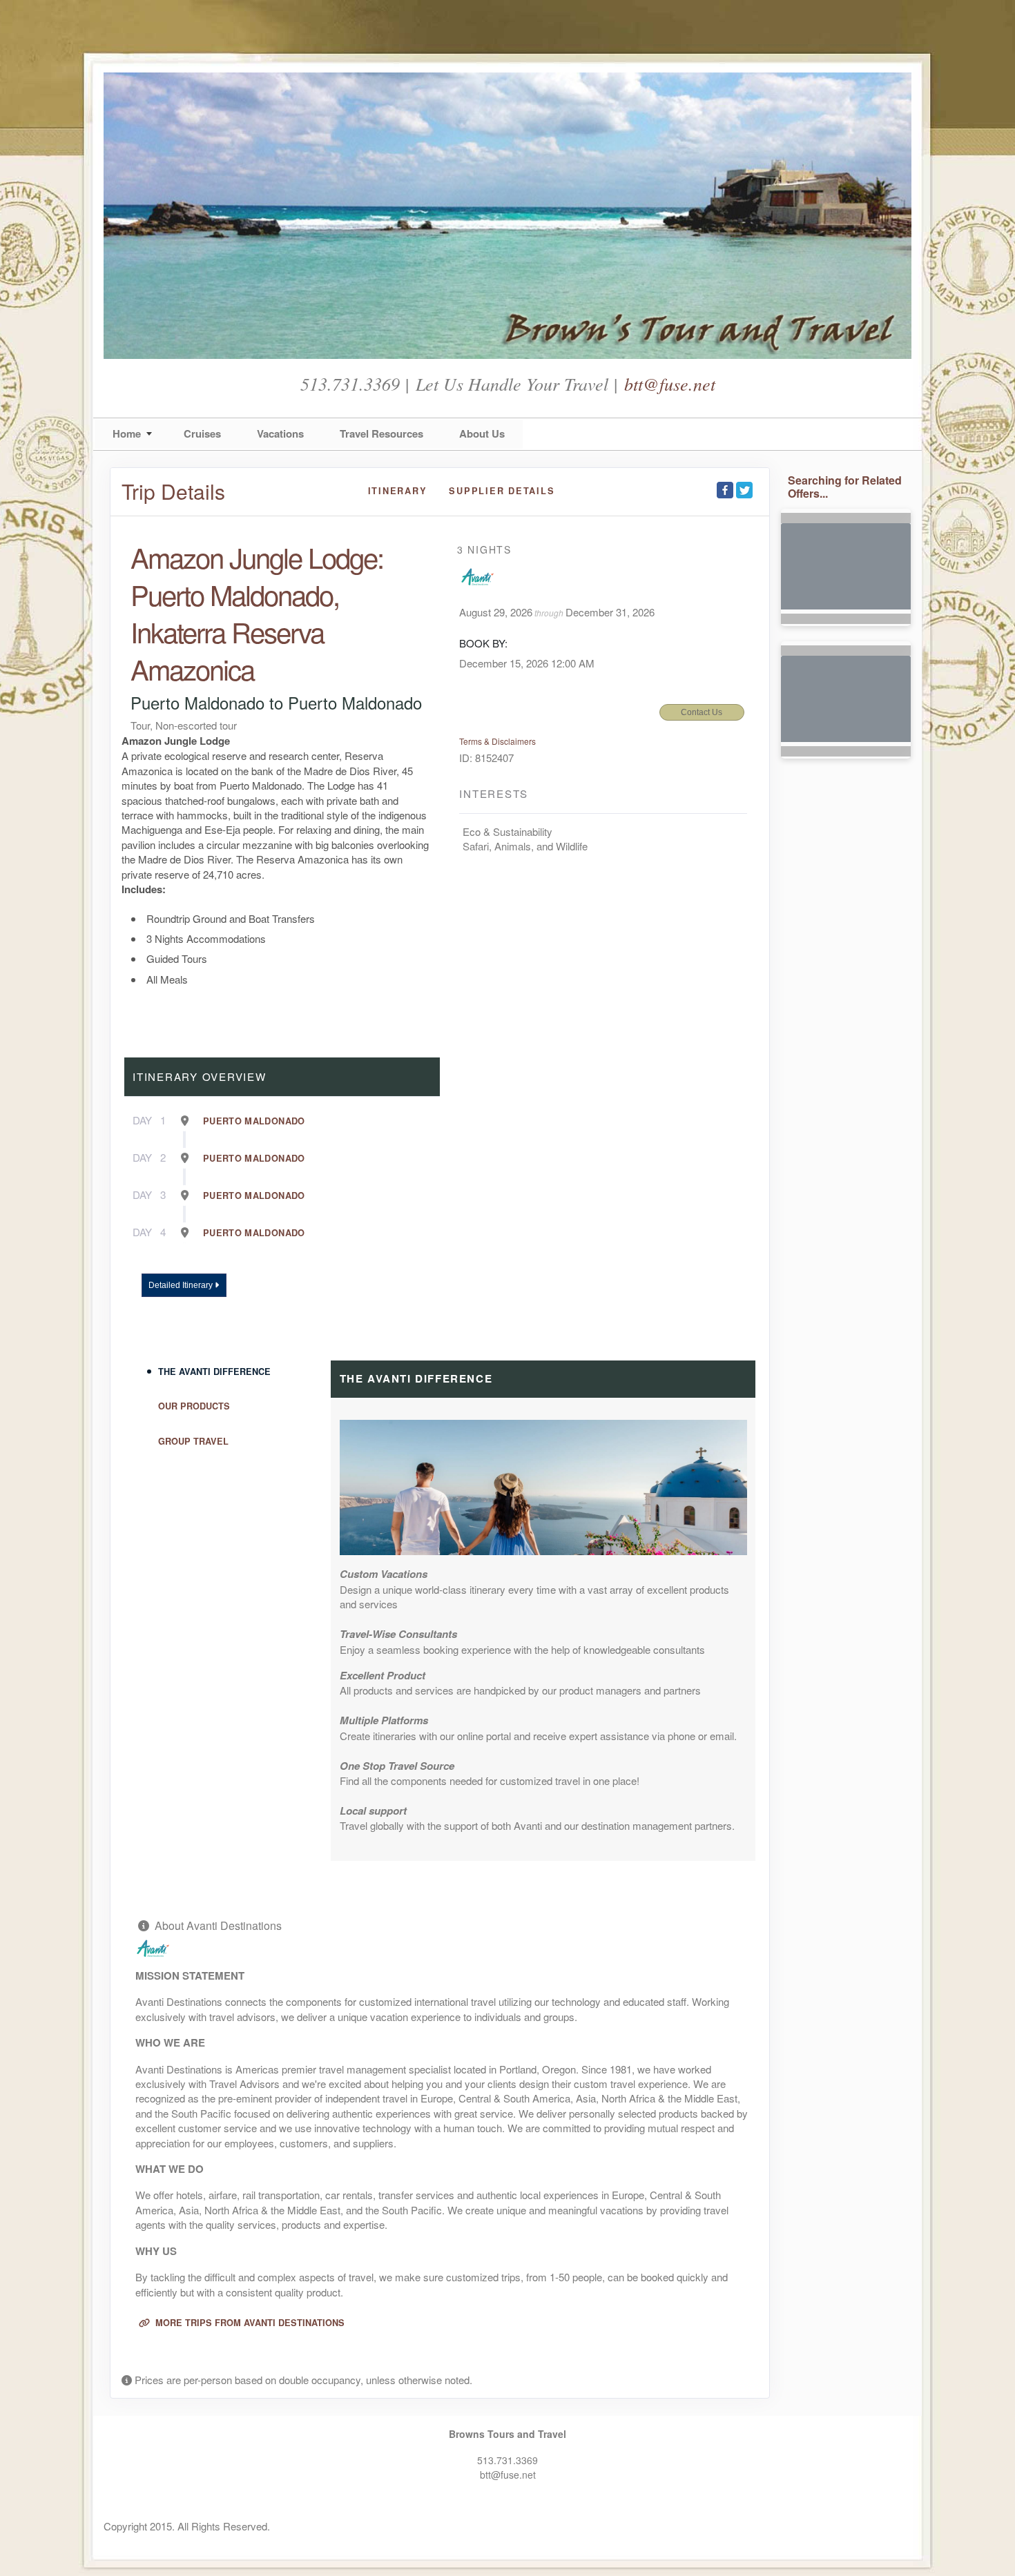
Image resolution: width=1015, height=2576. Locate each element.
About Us (482, 433)
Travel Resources (381, 433)
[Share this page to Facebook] (725, 490)
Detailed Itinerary (182, 1285)
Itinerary (398, 491)
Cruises (202, 433)
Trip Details (173, 491)
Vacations (280, 433)
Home (127, 433)
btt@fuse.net (670, 383)
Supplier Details (502, 491)
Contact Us (702, 712)
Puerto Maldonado (254, 1121)
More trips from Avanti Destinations (249, 2323)
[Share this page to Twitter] (744, 490)
